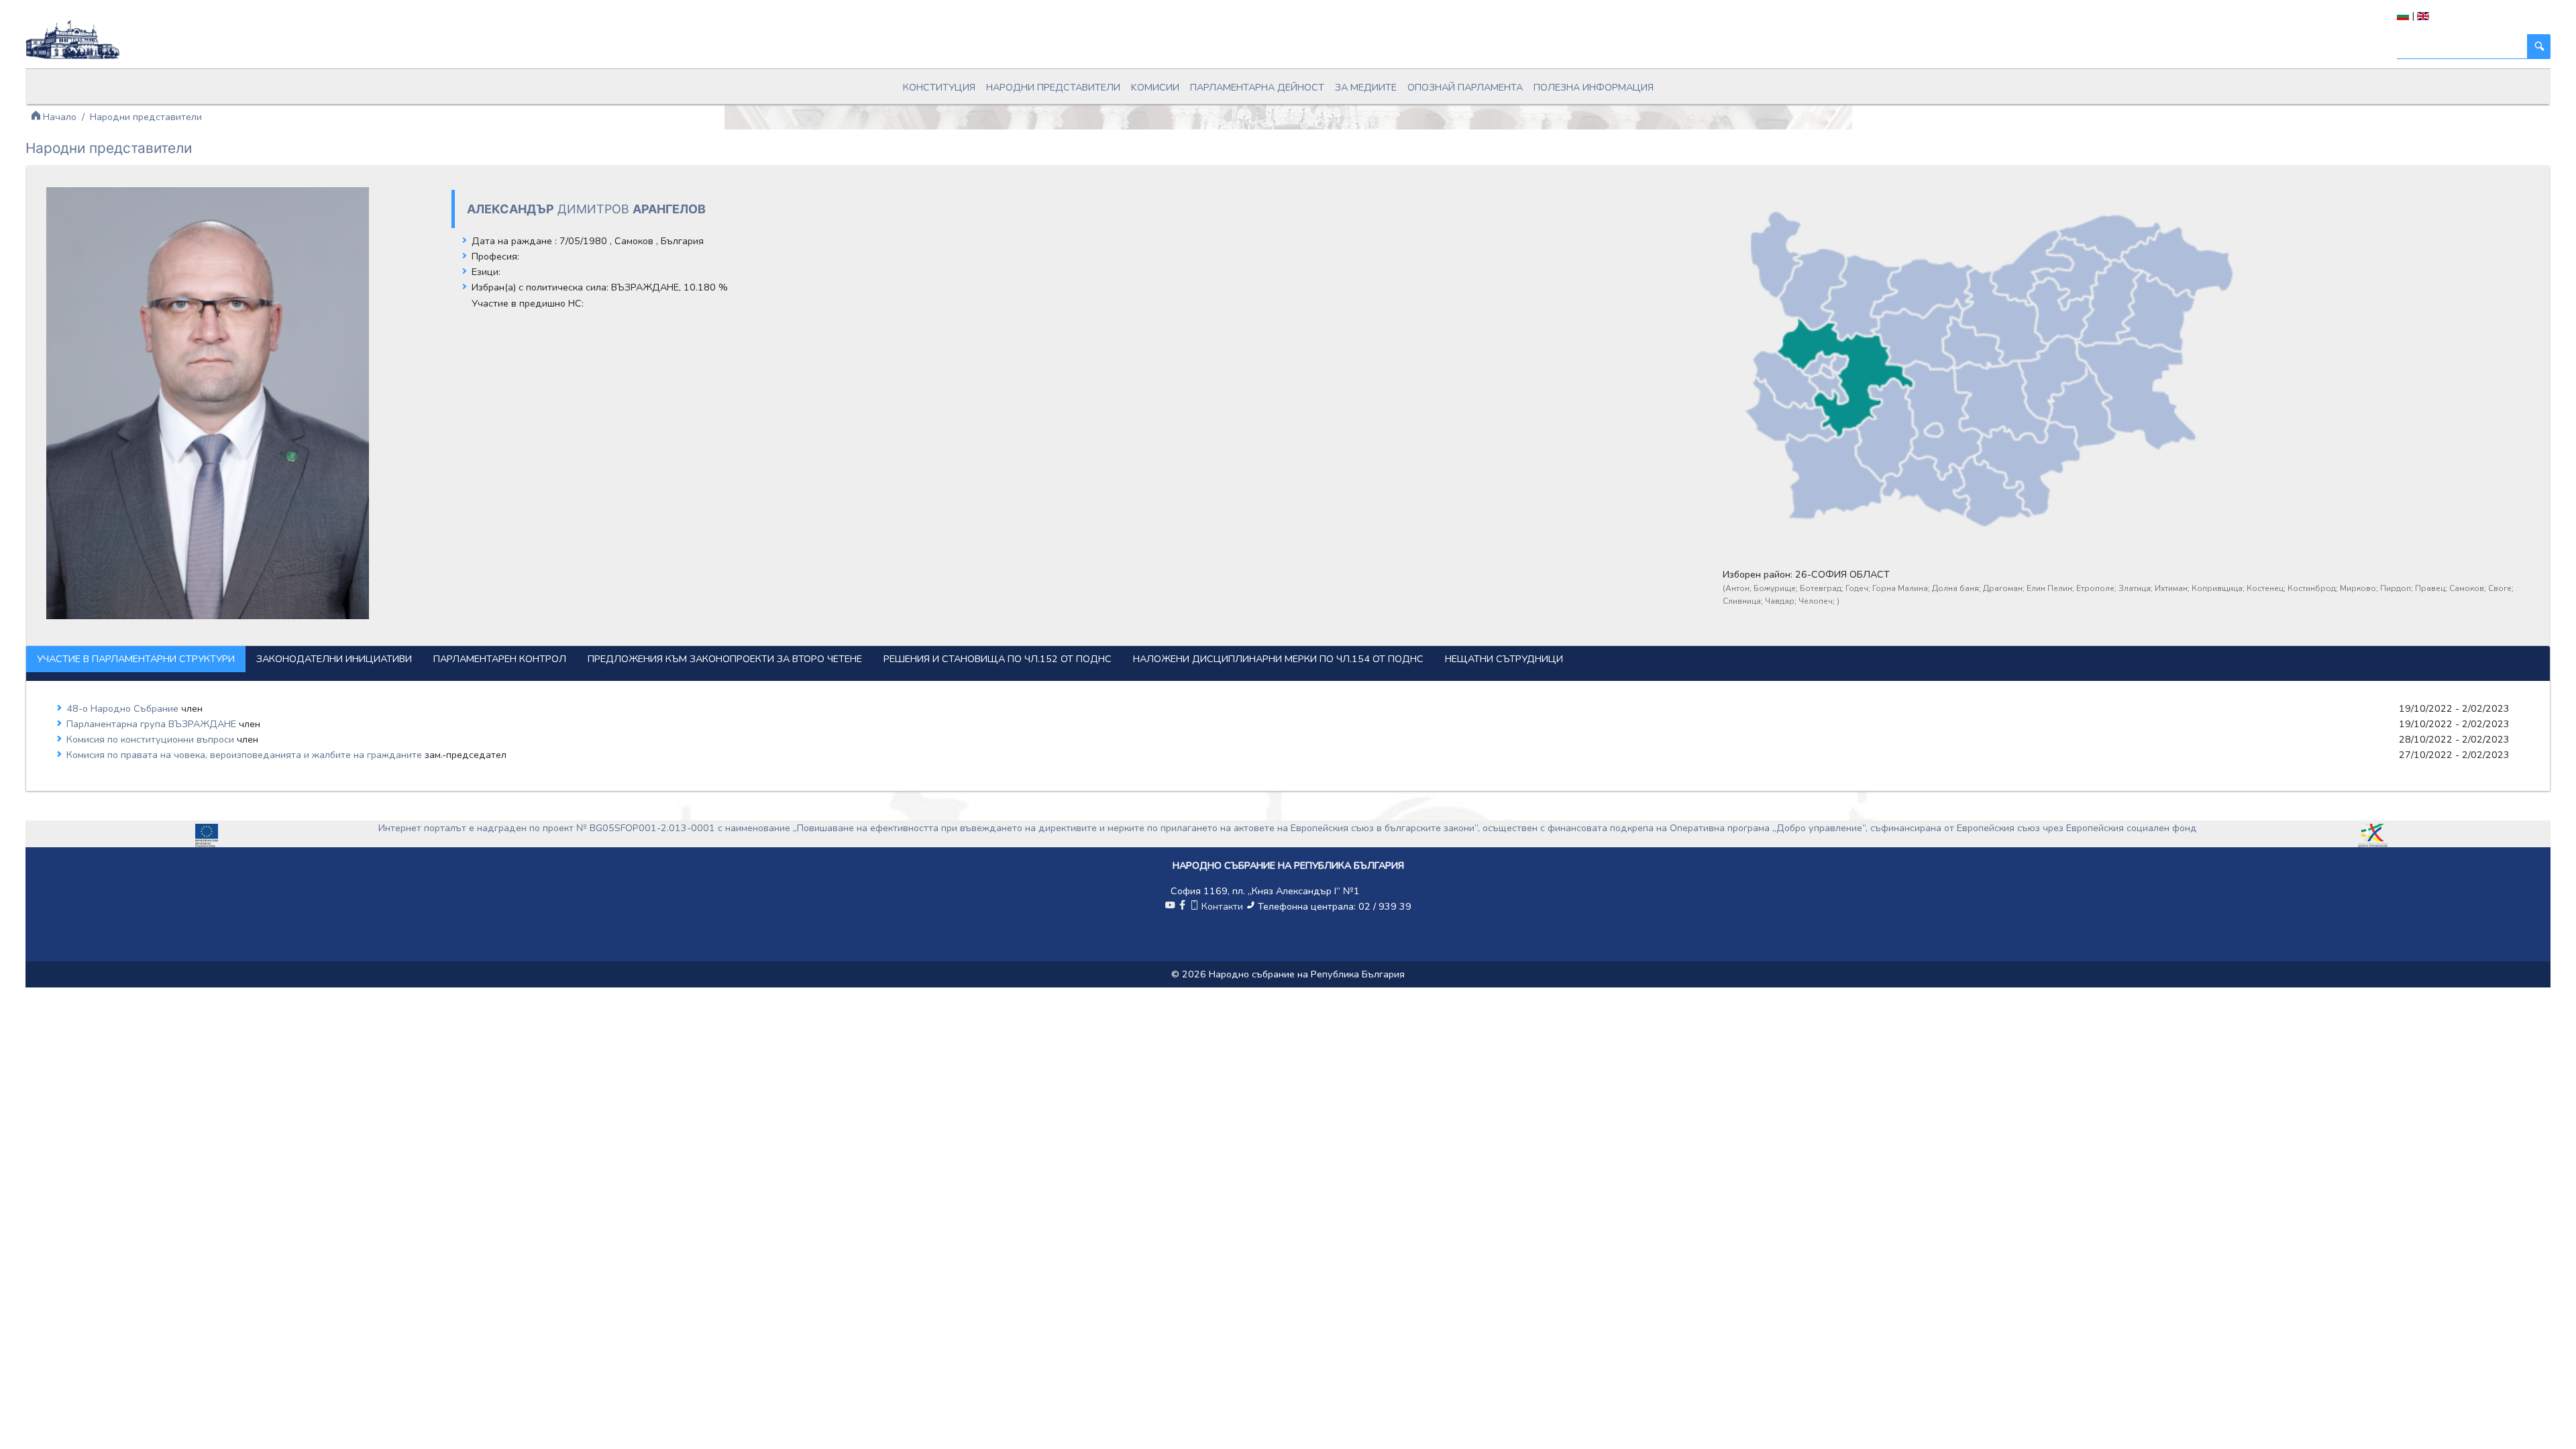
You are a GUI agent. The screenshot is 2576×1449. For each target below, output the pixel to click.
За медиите (1366, 87)
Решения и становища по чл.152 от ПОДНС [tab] (998, 659)
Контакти (1222, 906)
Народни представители (1053, 87)
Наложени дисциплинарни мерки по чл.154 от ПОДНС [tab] (1278, 659)
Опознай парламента (1465, 87)
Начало (58, 117)
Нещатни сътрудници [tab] (1504, 659)
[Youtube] (1170, 906)
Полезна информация (1594, 87)
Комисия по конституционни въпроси (152, 739)
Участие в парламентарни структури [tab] (136, 659)
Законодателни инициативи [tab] (334, 659)
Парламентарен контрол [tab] (500, 659)
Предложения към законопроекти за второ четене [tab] (725, 659)
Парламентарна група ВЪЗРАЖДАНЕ (153, 724)
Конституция (939, 87)
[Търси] (2538, 47)
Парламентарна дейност (1257, 87)
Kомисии (1155, 87)
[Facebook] (1182, 906)
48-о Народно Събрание (124, 708)
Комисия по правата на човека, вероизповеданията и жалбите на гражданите (246, 755)
